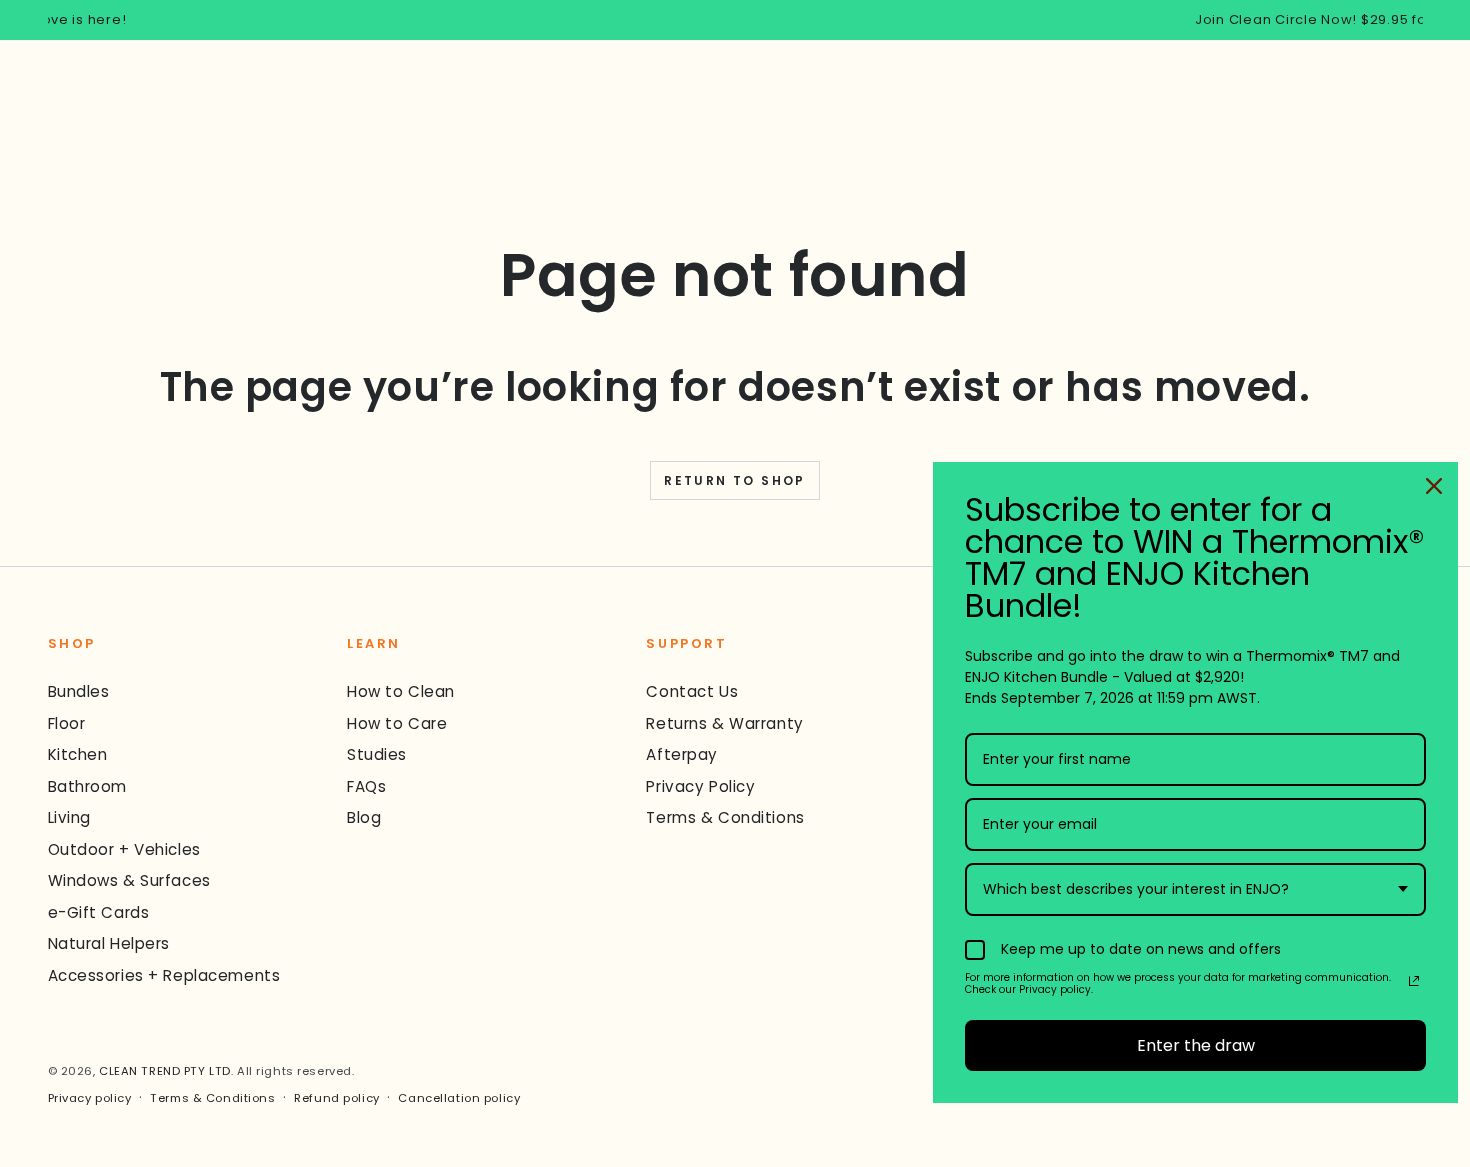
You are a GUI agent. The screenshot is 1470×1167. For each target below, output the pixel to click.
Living (69, 817)
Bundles (79, 691)
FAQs (366, 786)
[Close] (1434, 486)
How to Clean (401, 691)
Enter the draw (1196, 1045)
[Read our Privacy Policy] (1414, 981)
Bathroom (88, 786)
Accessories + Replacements (164, 975)
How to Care (397, 723)
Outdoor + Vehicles (124, 849)
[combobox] (1195, 889)
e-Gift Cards (99, 912)
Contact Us (692, 691)
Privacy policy (90, 1098)
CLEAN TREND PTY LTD (165, 1071)
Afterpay (682, 754)
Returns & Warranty (724, 723)
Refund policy (336, 1098)
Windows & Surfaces (129, 880)
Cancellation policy (459, 1098)
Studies (377, 754)
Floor (67, 723)
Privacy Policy (700, 786)
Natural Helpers (109, 943)
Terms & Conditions (725, 817)
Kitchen (78, 754)
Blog (364, 817)
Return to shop (735, 480)
